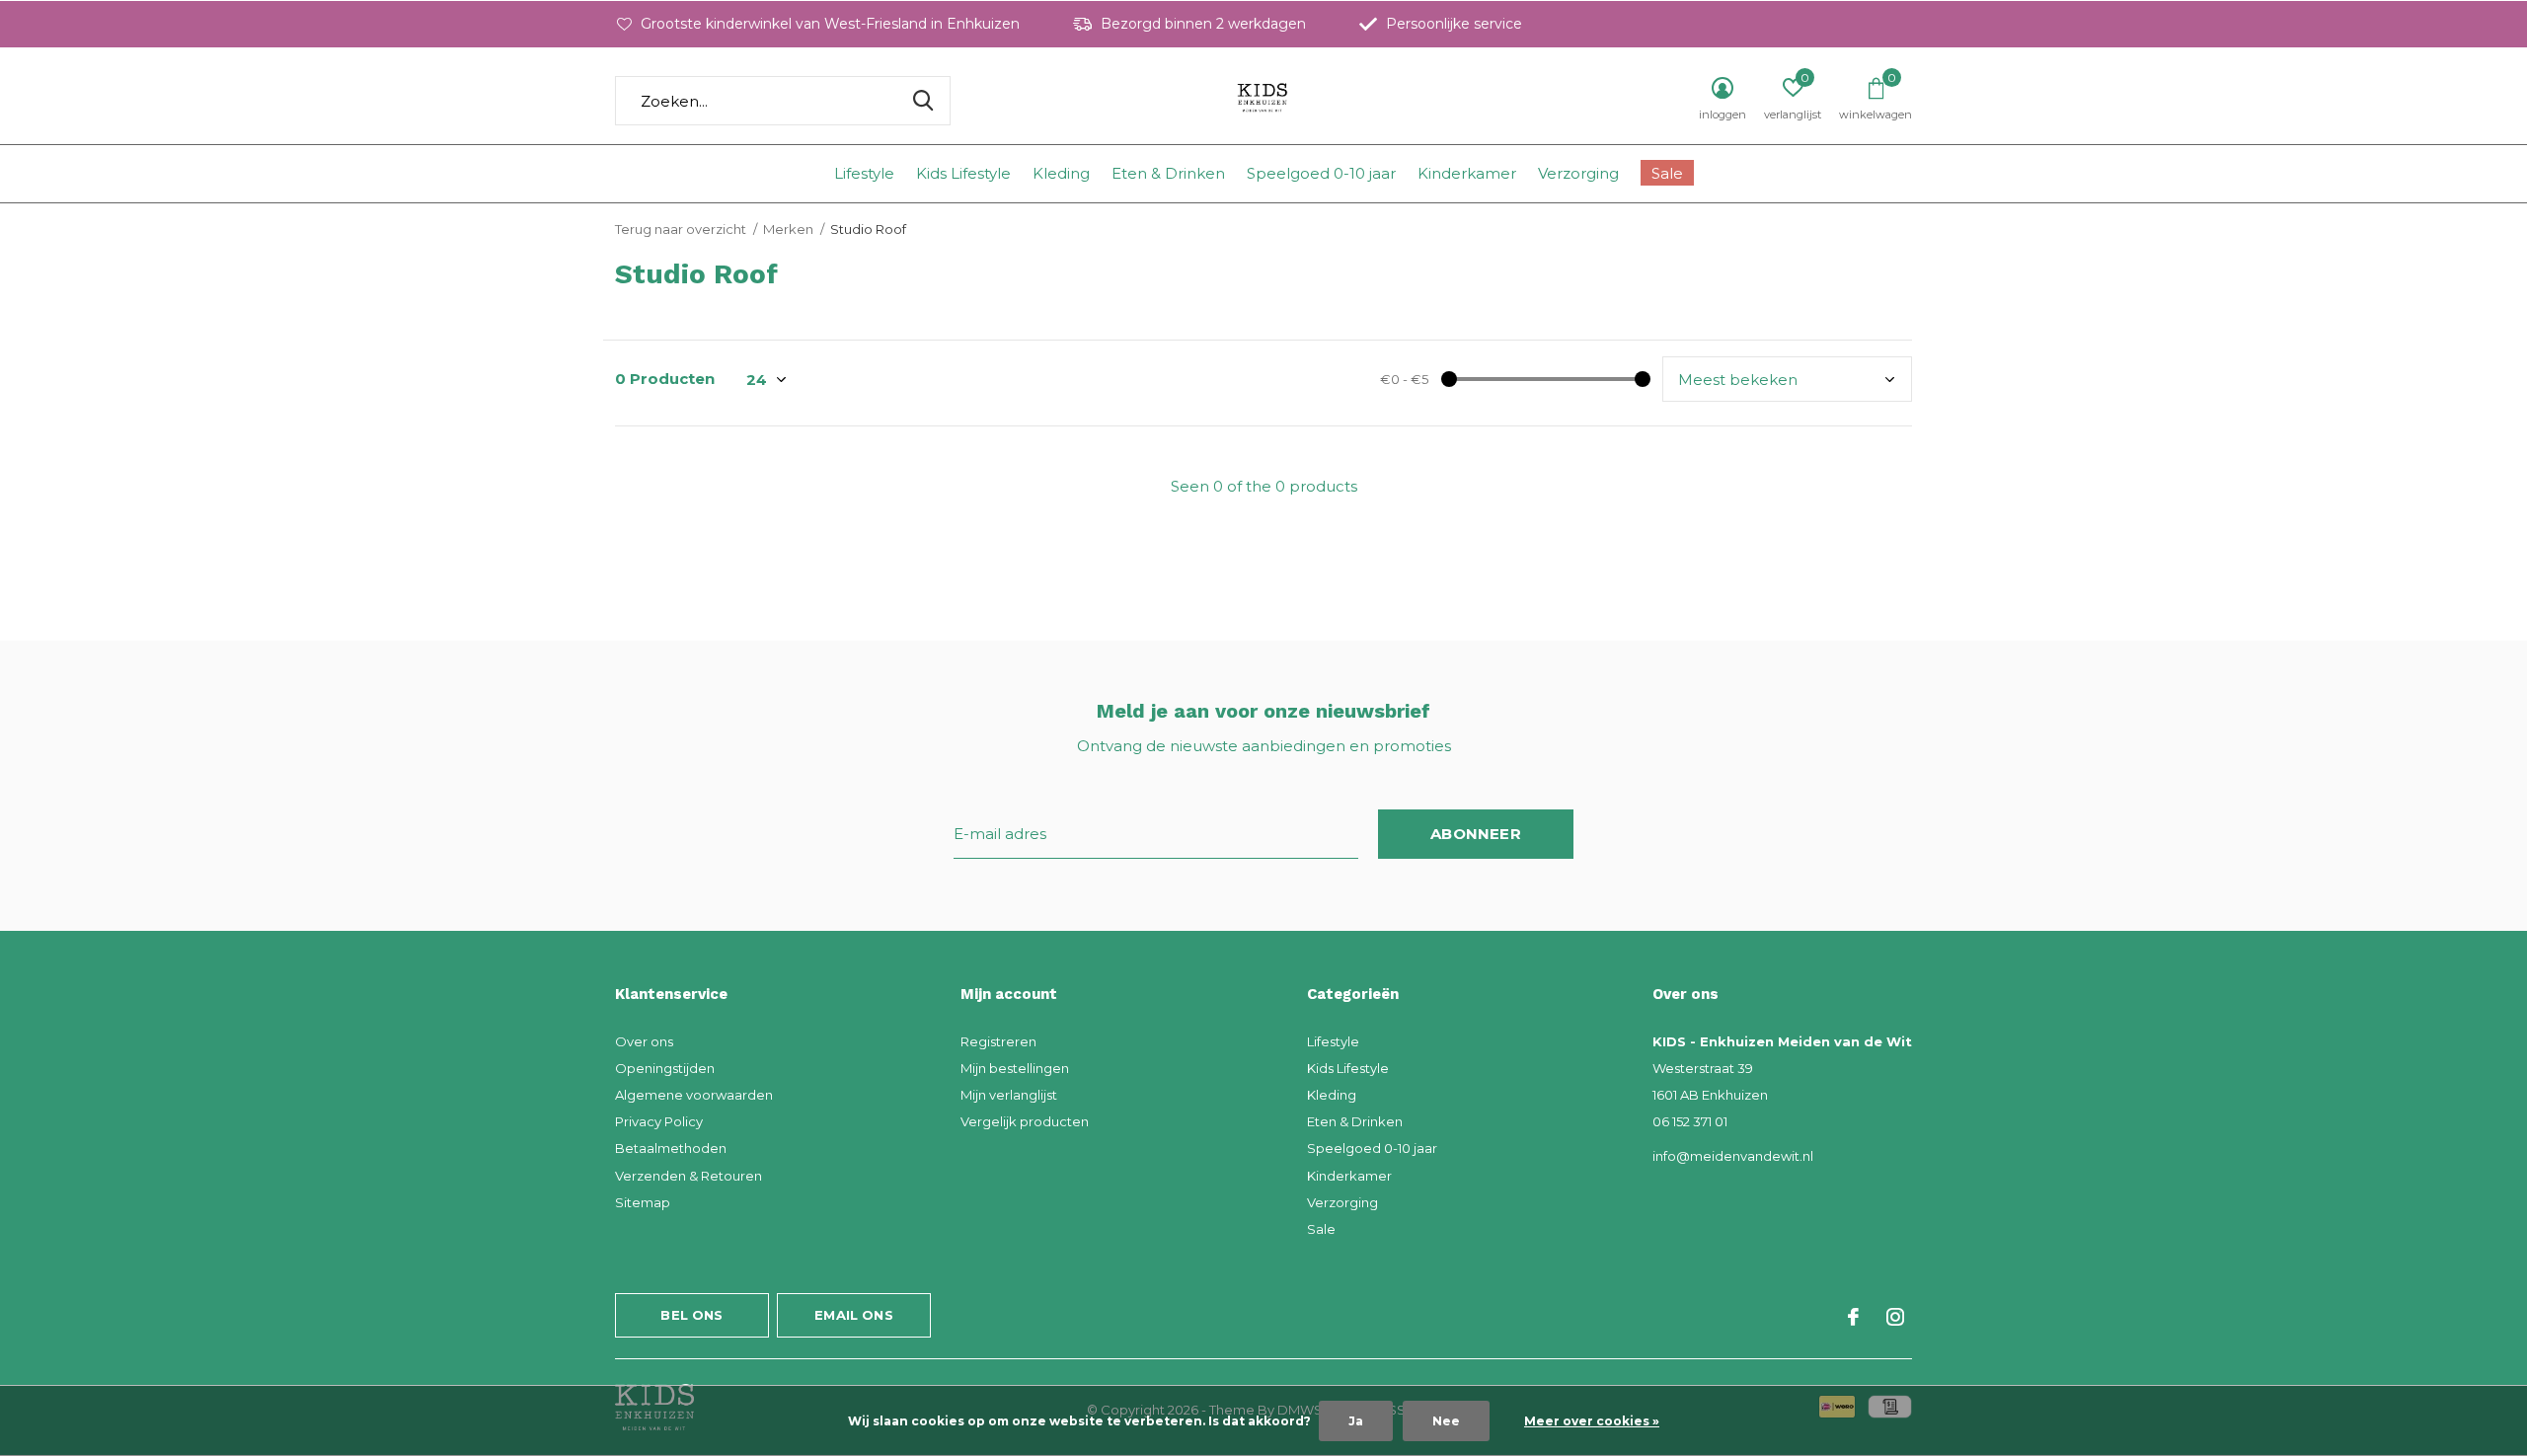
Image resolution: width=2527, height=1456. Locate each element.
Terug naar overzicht (681, 229)
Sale (1667, 173)
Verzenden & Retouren (689, 1176)
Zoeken (923, 101)
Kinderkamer (1467, 173)
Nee (1446, 1421)
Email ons (854, 1315)
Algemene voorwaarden (694, 1095)
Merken (788, 229)
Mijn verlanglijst (1009, 1095)
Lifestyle (864, 173)
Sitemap (643, 1202)
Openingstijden (665, 1068)
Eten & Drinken (1168, 173)
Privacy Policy (659, 1121)
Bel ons (691, 1315)
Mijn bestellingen (1015, 1068)
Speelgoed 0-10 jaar (1321, 173)
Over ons (644, 1041)
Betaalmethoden (671, 1148)
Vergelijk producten (1025, 1121)
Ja (1356, 1421)
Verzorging (1578, 173)
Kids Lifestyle (963, 173)
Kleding (1061, 173)
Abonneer (1476, 834)
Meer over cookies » (1592, 1421)
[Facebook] (1853, 1317)
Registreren (998, 1041)
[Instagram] (1895, 1317)
